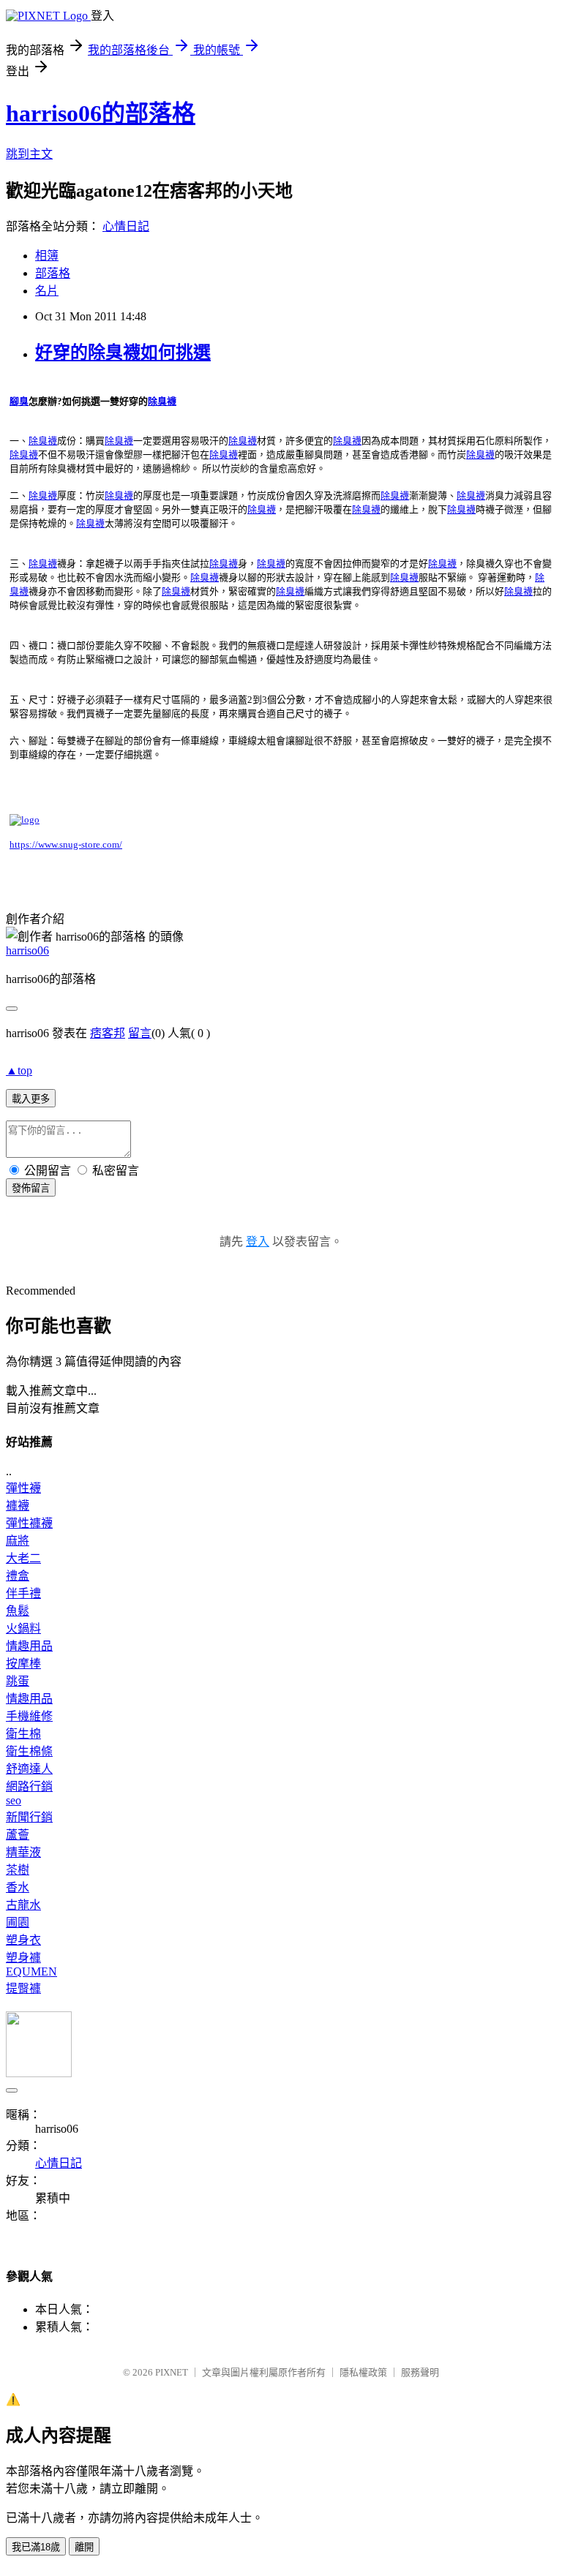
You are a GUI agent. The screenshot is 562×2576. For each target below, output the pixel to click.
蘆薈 (18, 1835)
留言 (140, 1033)
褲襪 (18, 1506)
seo (14, 1800)
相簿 (47, 256)
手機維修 (29, 1716)
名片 (47, 291)
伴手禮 (23, 1593)
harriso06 (27, 950)
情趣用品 (29, 1646)
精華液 (23, 1852)
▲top (19, 1070)
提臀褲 (23, 1988)
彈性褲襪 (29, 1523)
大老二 (23, 1558)
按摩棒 (23, 1664)
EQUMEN (31, 1971)
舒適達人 (29, 1769)
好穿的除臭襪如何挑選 (123, 353)
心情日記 (126, 226)
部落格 (53, 273)
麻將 (18, 1541)
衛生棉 (23, 1734)
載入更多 (31, 1099)
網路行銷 (29, 1786)
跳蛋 (18, 1681)
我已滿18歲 (36, 2547)
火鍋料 (23, 1628)
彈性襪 (23, 1488)
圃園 (18, 1922)
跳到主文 (29, 154)
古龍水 (23, 1905)
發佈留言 (31, 1188)
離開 (84, 2547)
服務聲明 (420, 2372)
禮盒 (18, 1576)
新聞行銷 (29, 1817)
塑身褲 (23, 1958)
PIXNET (172, 2372)
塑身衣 (23, 1940)
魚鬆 (18, 1611)
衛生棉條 (29, 1751)
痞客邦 (108, 1033)
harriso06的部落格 (101, 113)
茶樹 (18, 1870)
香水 (18, 1887)
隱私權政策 (363, 2372)
